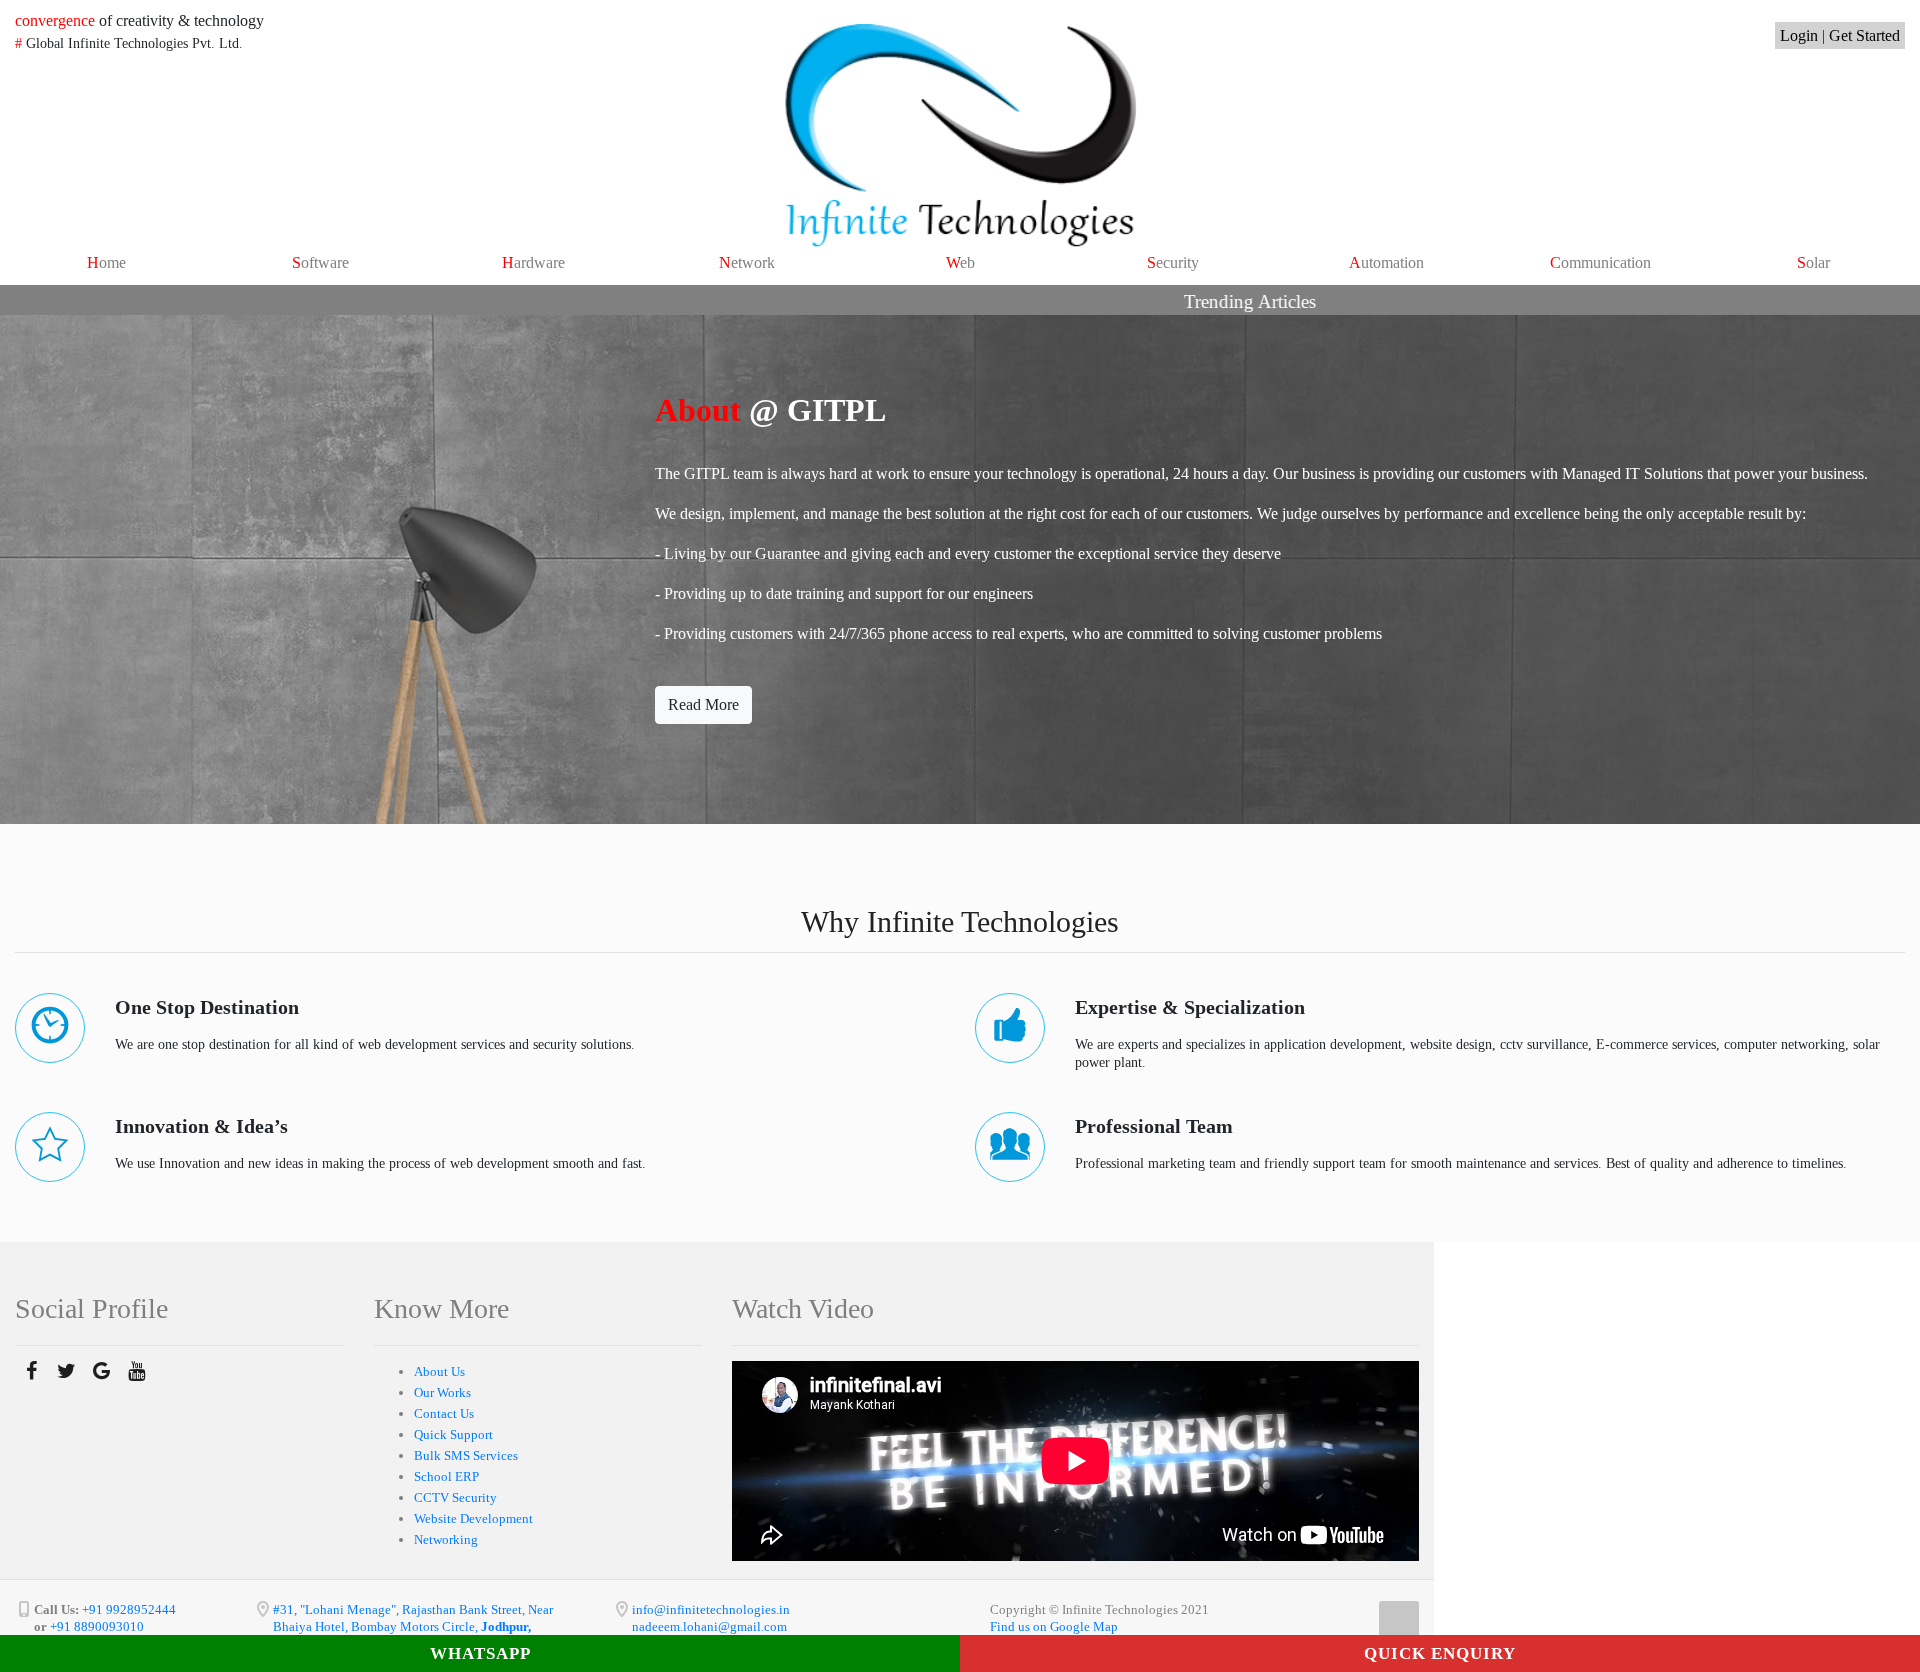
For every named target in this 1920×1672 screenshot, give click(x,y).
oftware (320, 262)
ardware (533, 262)
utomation (1386, 262)
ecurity (1173, 262)
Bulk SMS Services (466, 1455)
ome (106, 262)
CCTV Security (455, 1497)
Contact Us (444, 1413)
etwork (747, 262)
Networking (446, 1539)
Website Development (473, 1518)
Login (1799, 35)
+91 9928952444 (129, 1609)
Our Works (442, 1392)
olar (1813, 262)
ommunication (1600, 262)
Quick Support (453, 1434)
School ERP (446, 1476)
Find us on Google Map (1054, 1626)
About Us (439, 1371)
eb (960, 262)
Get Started (1864, 35)
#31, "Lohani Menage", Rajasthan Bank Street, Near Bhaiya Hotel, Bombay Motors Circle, (413, 1626)
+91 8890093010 (95, 1626)
